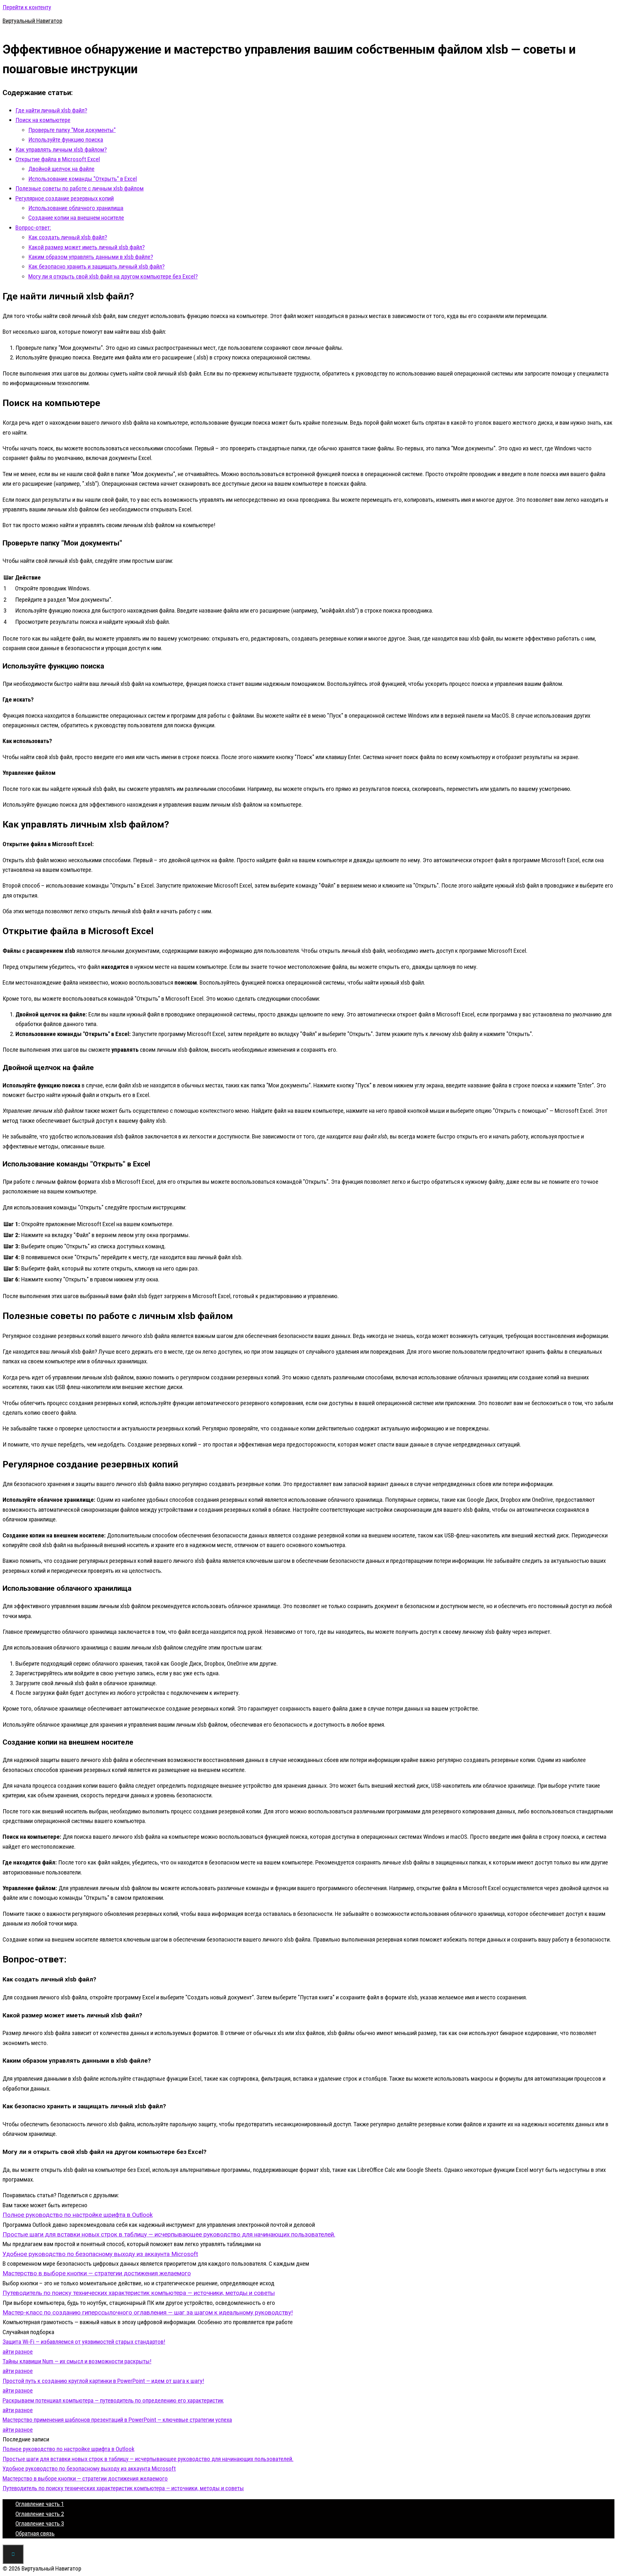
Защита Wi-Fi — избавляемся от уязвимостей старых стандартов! (84, 2342)
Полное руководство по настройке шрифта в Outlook (68, 2449)
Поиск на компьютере (43, 120)
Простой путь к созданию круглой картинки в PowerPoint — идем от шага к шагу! (103, 2381)
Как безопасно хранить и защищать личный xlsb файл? (96, 266)
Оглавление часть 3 (40, 2523)
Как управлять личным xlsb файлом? (61, 150)
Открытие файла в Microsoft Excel (58, 159)
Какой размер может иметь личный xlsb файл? (86, 247)
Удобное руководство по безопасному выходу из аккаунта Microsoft (89, 2469)
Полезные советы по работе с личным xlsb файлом (80, 188)
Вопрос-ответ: (33, 228)
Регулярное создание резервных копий (65, 198)
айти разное (18, 2352)
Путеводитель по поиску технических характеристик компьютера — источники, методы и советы (123, 2488)
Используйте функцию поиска (66, 140)
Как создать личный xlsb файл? (68, 237)
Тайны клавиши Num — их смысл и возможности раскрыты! (77, 2361)
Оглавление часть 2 (40, 2514)
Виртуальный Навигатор (32, 21)
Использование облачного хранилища (76, 208)
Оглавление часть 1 (40, 2504)
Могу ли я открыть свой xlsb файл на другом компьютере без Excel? (113, 276)
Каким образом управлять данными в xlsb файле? (91, 257)
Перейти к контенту (27, 7)
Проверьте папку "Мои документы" (72, 130)
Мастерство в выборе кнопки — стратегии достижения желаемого (85, 2479)
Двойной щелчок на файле (61, 169)
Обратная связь (35, 2533)
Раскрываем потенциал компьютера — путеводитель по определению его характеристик (113, 2400)
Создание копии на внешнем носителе (76, 218)
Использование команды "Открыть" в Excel (83, 179)
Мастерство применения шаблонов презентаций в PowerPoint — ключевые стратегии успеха (117, 2420)
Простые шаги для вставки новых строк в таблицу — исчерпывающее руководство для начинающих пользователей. (148, 2459)
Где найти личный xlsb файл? (51, 110)
